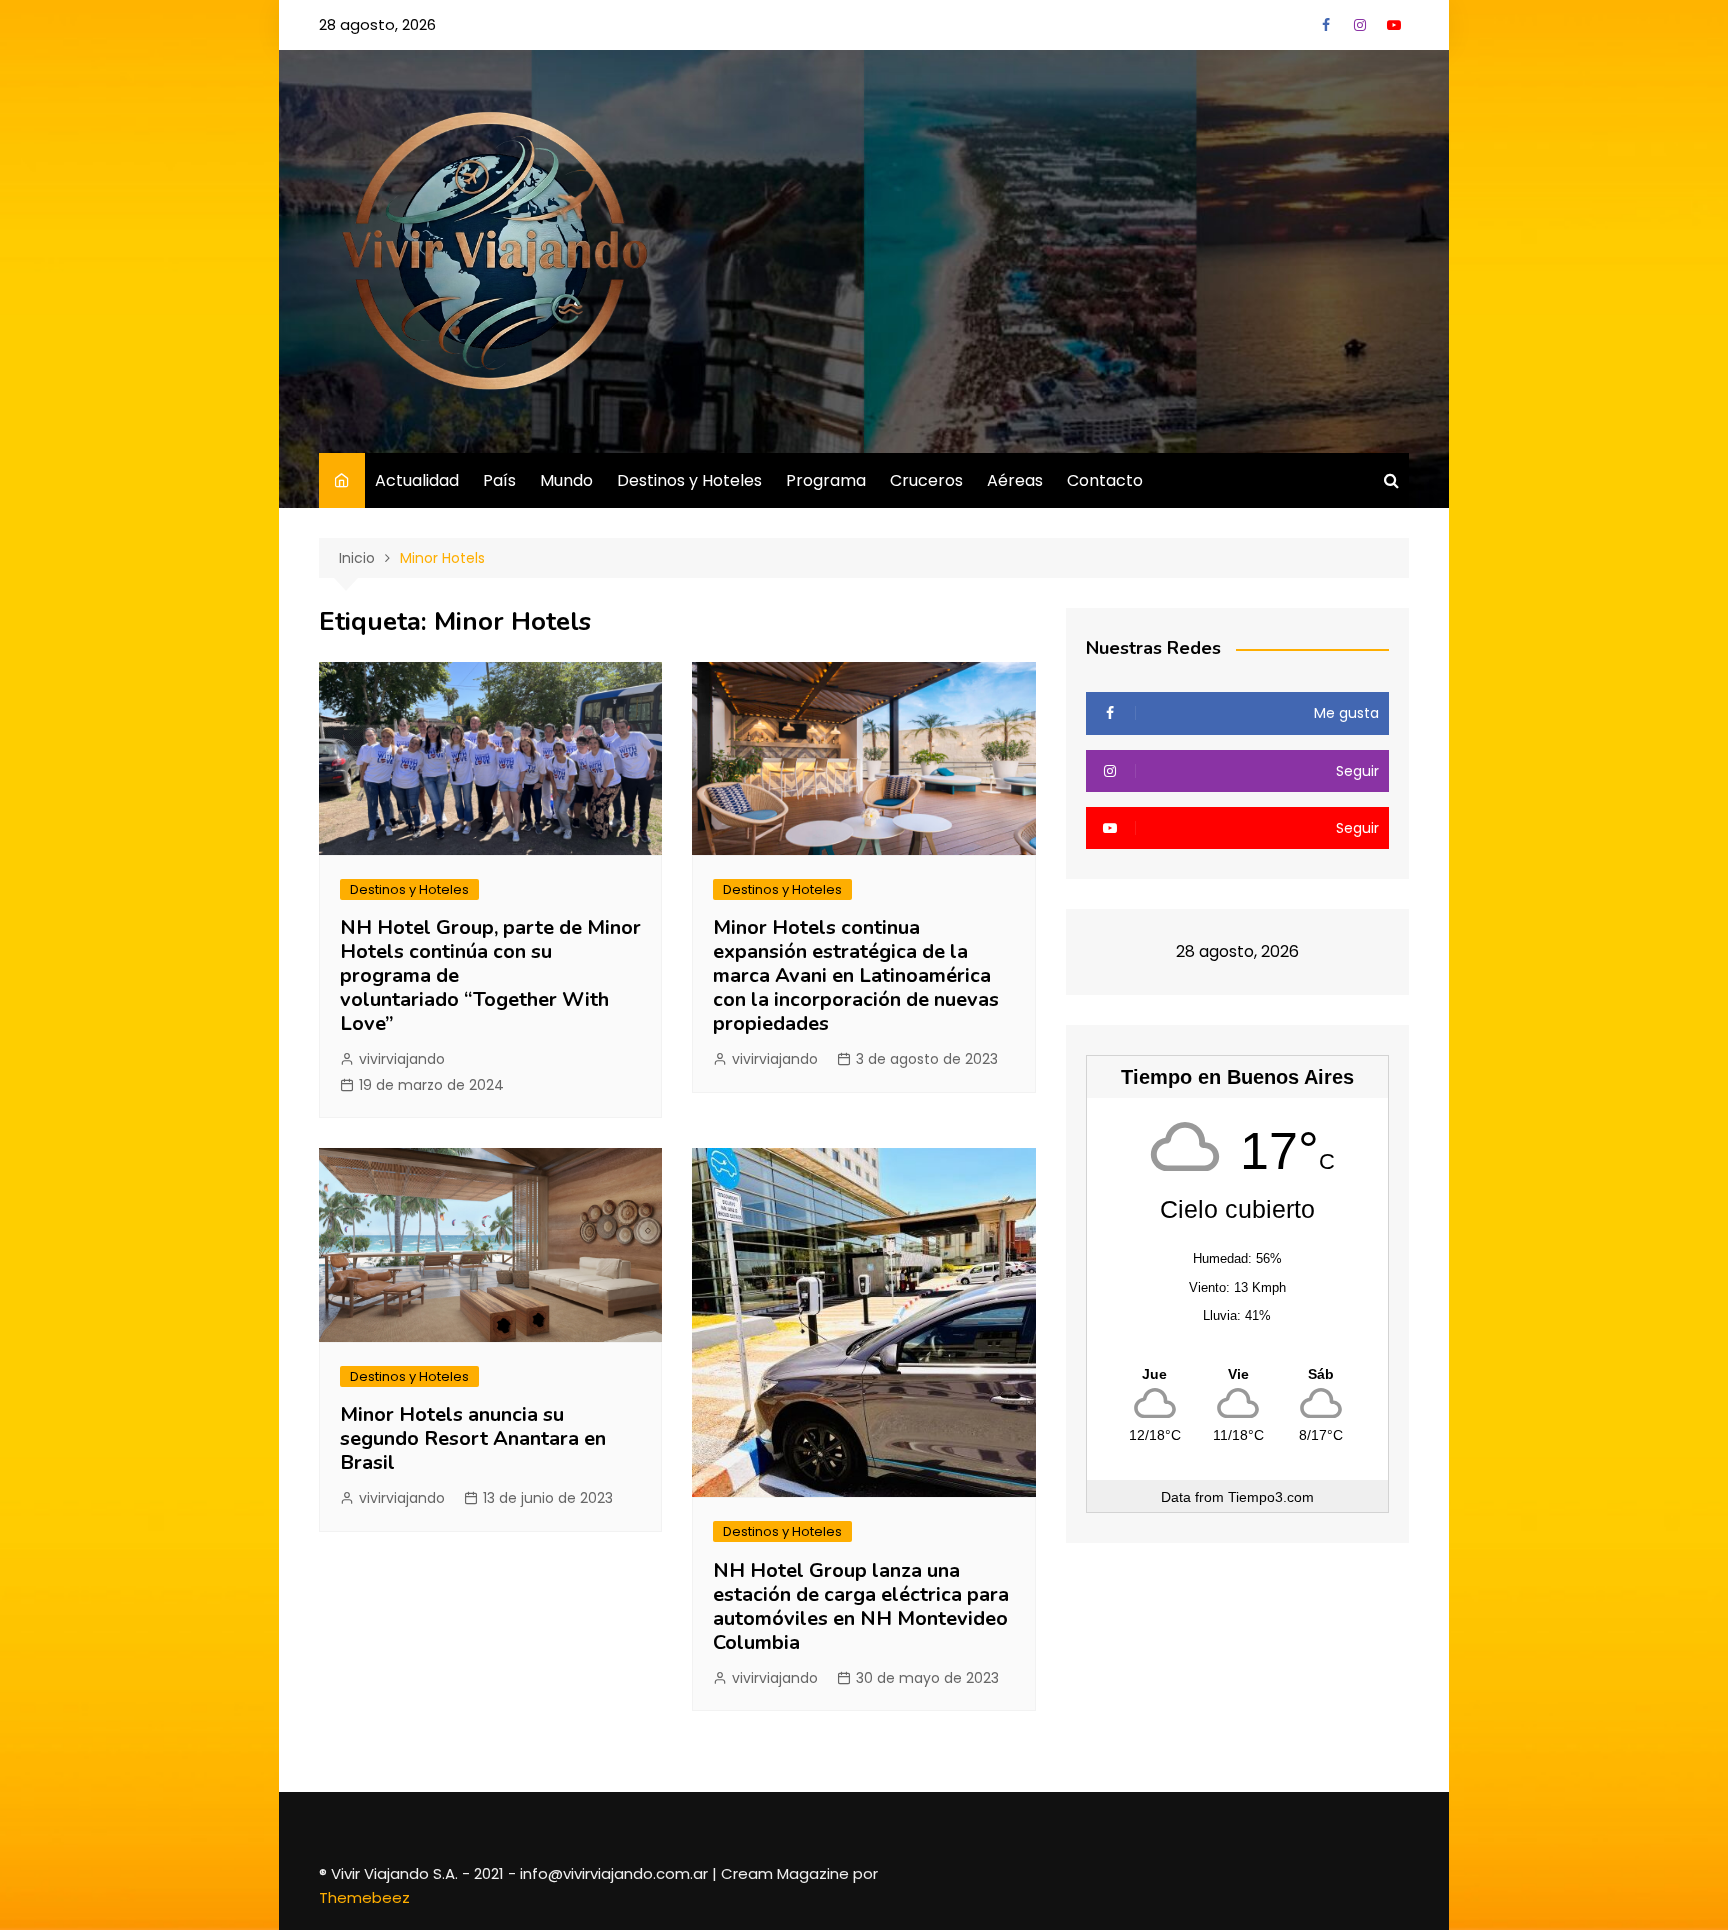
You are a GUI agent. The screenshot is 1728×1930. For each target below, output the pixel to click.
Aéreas (1015, 480)
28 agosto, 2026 (377, 24)
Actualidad (417, 480)
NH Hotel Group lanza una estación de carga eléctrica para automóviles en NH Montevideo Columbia (861, 1606)
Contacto (1105, 480)
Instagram (1360, 25)
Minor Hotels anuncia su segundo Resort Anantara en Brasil (473, 1438)
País (499, 480)
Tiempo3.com (1271, 1497)
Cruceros (926, 480)
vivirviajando (402, 1059)
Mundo (566, 480)
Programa (826, 480)
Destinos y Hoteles (689, 480)
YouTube (1394, 25)
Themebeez (364, 1897)
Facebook (1326, 25)
